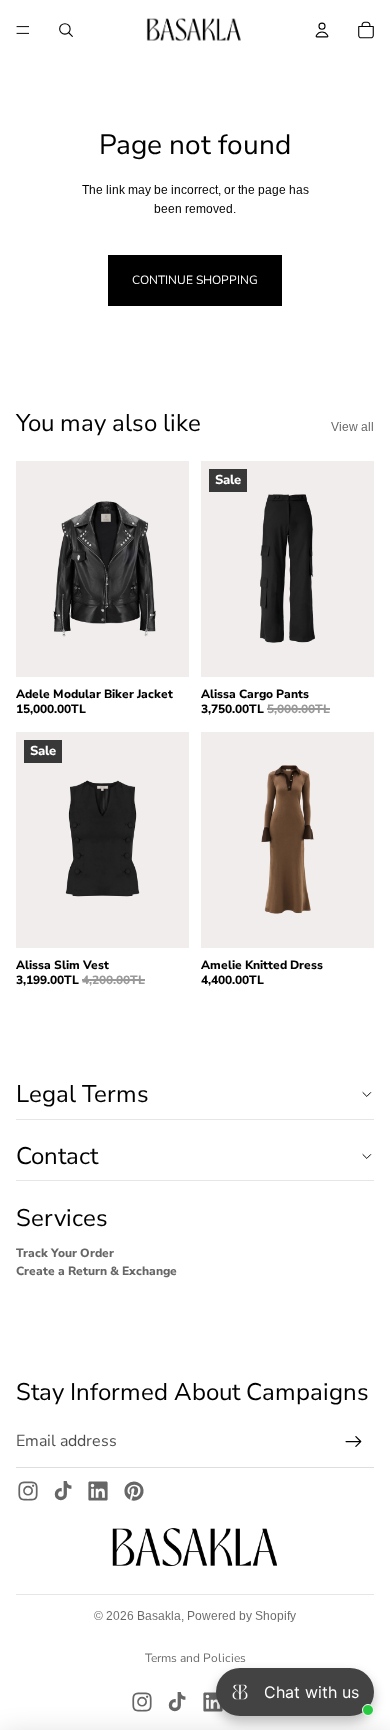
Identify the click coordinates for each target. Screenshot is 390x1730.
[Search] (66, 30)
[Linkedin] (98, 1491)
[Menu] (23, 30)
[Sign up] (354, 1442)
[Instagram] (28, 1491)
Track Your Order (65, 1253)
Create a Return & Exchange (96, 1271)
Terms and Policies (195, 1658)
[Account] (322, 30)
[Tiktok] (63, 1491)
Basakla (159, 1616)
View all (352, 427)
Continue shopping (195, 280)
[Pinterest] (134, 1491)
